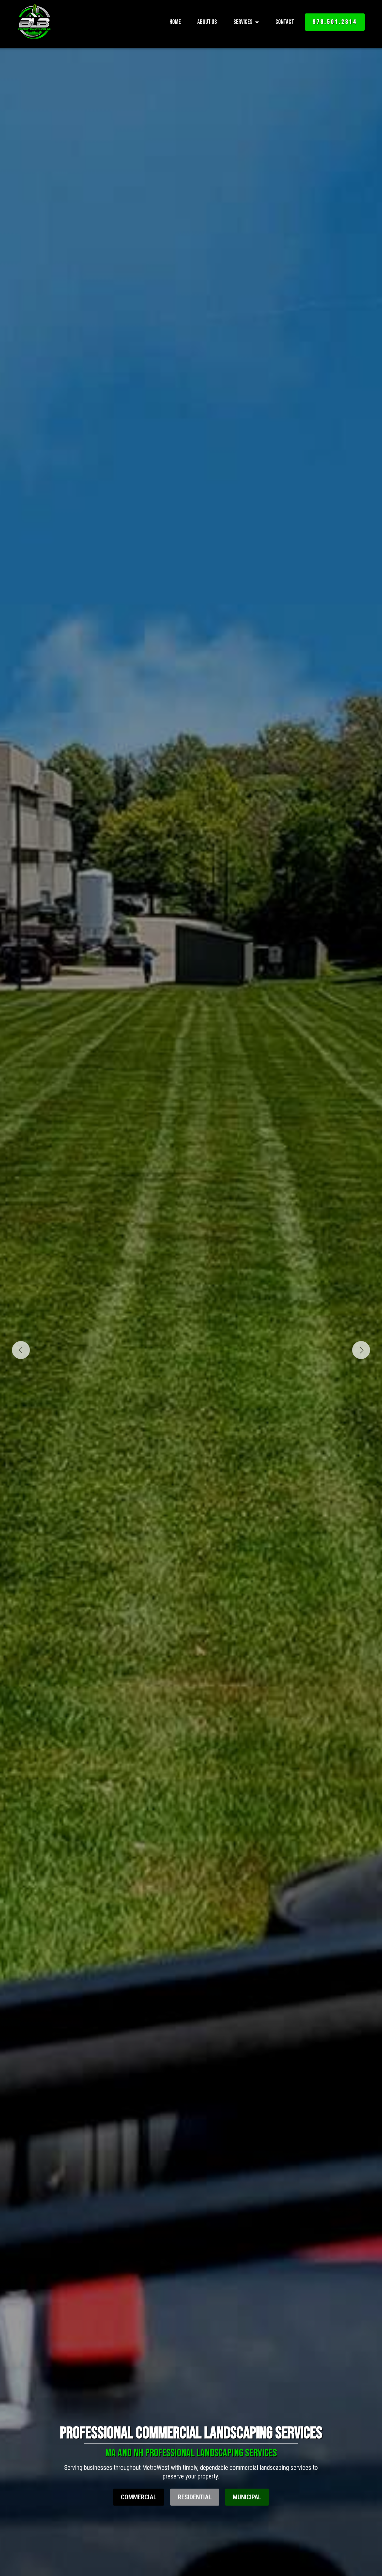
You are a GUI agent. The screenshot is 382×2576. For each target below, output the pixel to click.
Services (243, 22)
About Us (207, 22)
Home (175, 22)
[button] (21, 1350)
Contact (285, 22)
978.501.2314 (335, 22)
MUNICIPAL (247, 2497)
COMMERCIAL (139, 2497)
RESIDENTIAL (195, 2497)
